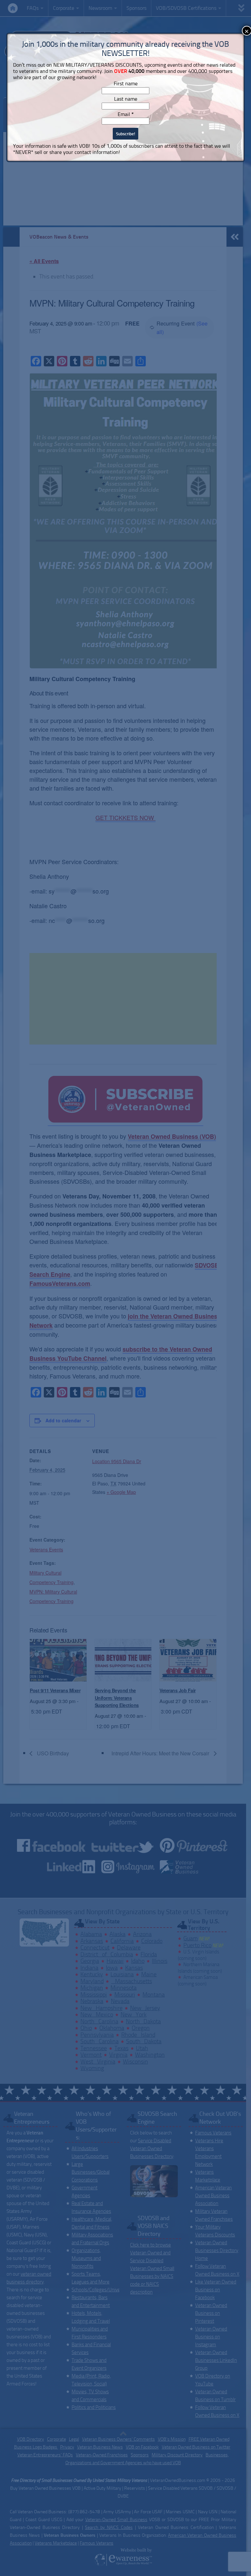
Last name (126, 99)
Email (126, 114)
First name (126, 84)
